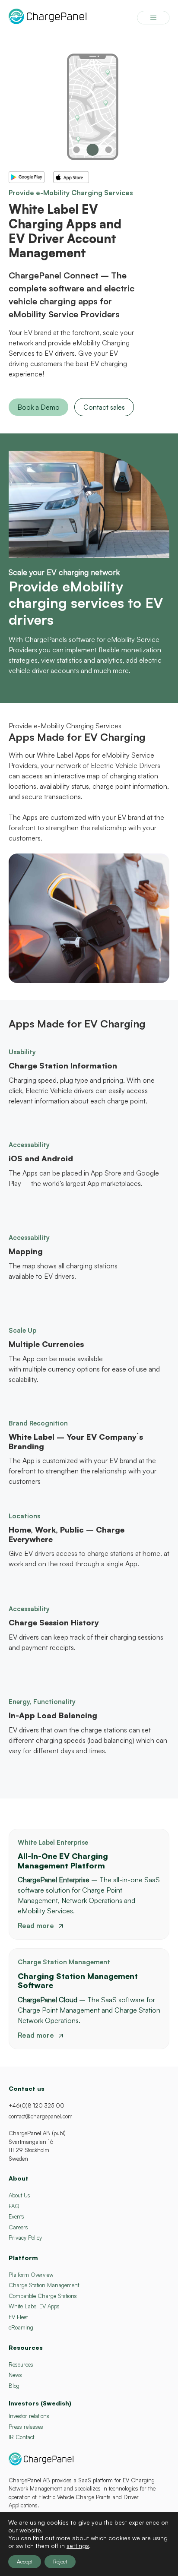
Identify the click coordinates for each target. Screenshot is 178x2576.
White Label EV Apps (34, 2306)
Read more (36, 1925)
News (15, 2375)
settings (78, 2546)
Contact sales (104, 407)
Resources (21, 2364)
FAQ (14, 2206)
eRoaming (21, 2327)
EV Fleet (18, 2317)
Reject (60, 2562)
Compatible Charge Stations (43, 2296)
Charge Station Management (44, 2285)
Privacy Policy (25, 2238)
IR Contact (21, 2437)
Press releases (26, 2427)
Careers (18, 2227)
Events (16, 2216)
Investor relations (29, 2416)
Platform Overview (31, 2275)
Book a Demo (38, 407)
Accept (25, 2562)
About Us (19, 2195)
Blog (14, 2386)
